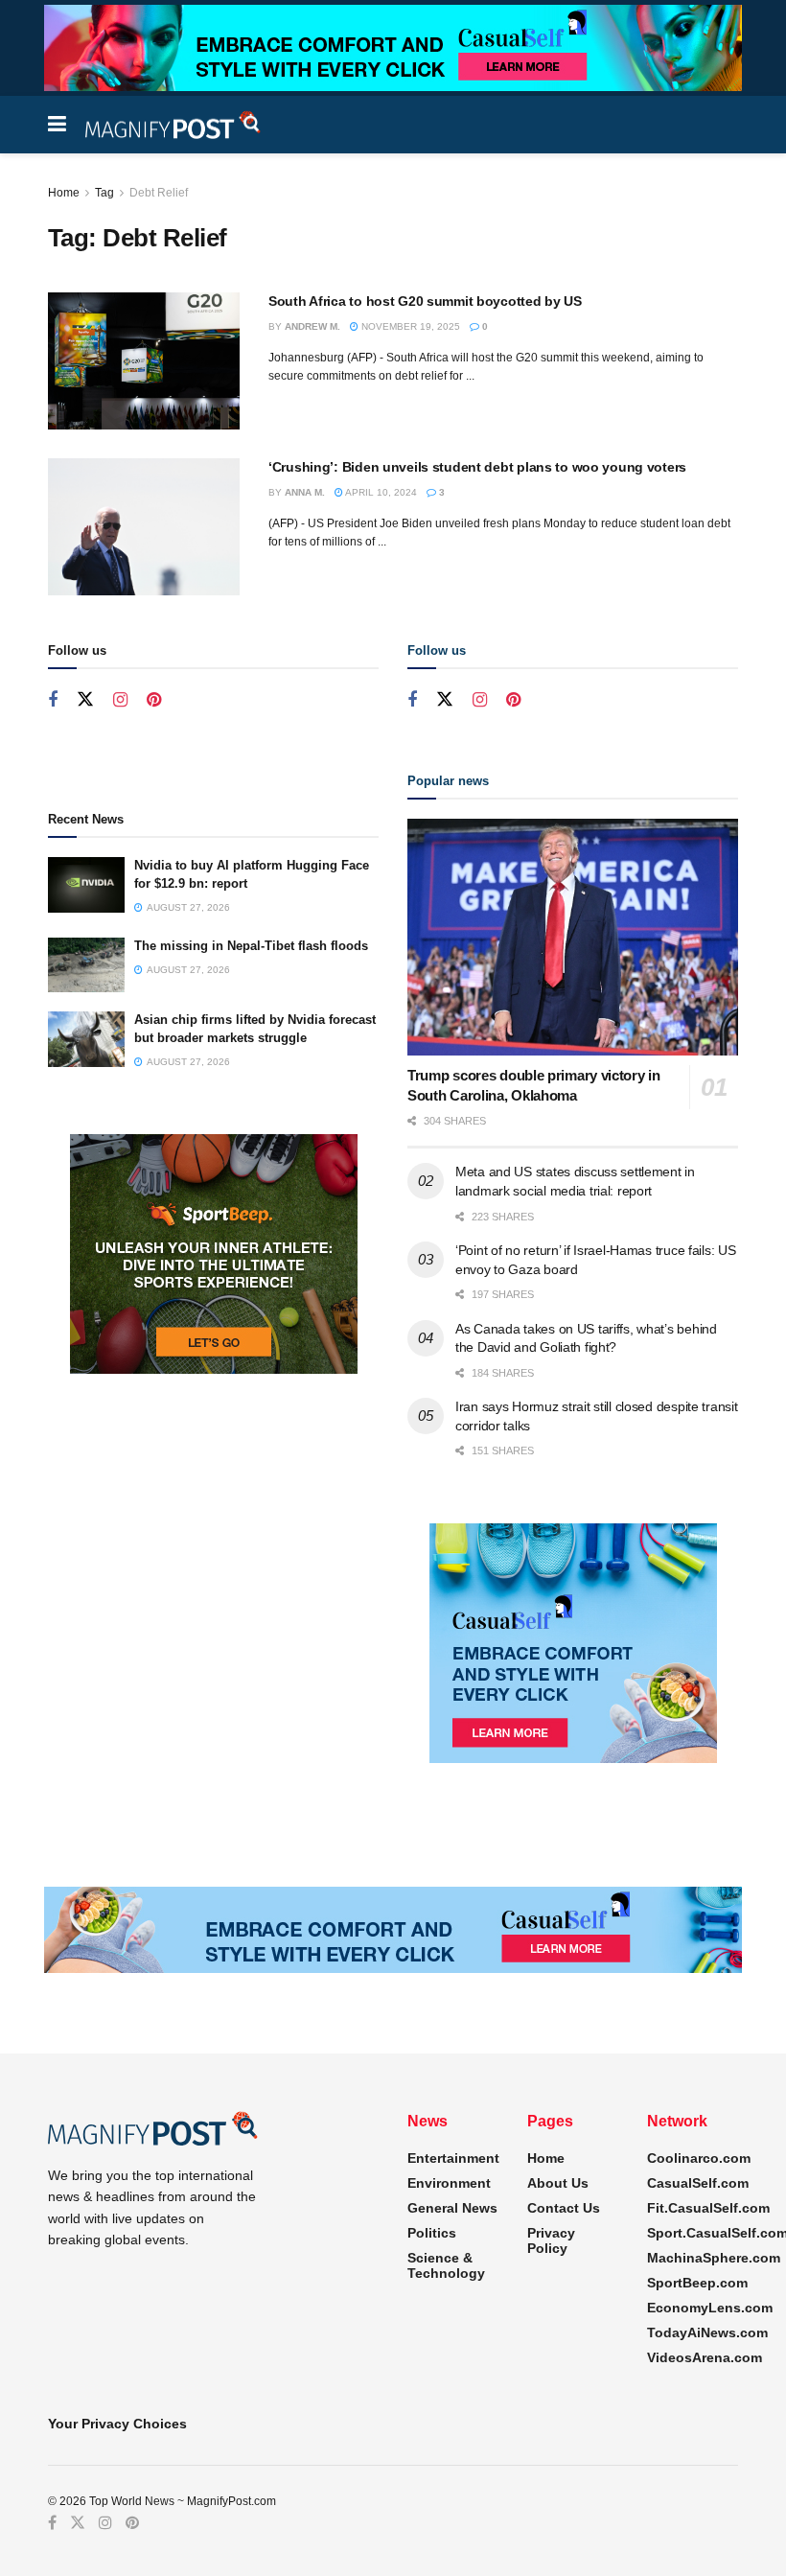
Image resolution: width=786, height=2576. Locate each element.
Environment (449, 2183)
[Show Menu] (57, 125)
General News (452, 2208)
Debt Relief (159, 193)
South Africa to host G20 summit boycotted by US (425, 301)
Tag (104, 193)
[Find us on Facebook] (53, 700)
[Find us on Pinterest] (154, 700)
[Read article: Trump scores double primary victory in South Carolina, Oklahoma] (573, 937)
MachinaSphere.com (714, 2258)
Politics (432, 2233)
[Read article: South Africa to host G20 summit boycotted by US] (144, 361)
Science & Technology (446, 2265)
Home (64, 193)
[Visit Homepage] (173, 125)
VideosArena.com (705, 2357)
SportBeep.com (697, 2283)
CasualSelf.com (698, 2183)
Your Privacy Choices (117, 2424)
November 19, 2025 (409, 326)
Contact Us (564, 2208)
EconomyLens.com (710, 2308)
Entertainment (453, 2158)
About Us (558, 2183)
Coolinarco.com (699, 2158)
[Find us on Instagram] (120, 700)
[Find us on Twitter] (85, 700)
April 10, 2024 (380, 492)
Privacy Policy (551, 2240)
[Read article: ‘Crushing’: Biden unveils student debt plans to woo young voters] (144, 527)
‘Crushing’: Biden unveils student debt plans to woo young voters (477, 467)
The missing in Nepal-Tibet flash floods (251, 946)
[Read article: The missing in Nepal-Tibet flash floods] (86, 965)
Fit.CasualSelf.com (708, 2208)
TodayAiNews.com (707, 2332)
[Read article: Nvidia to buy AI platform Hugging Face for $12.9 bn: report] (86, 884)
